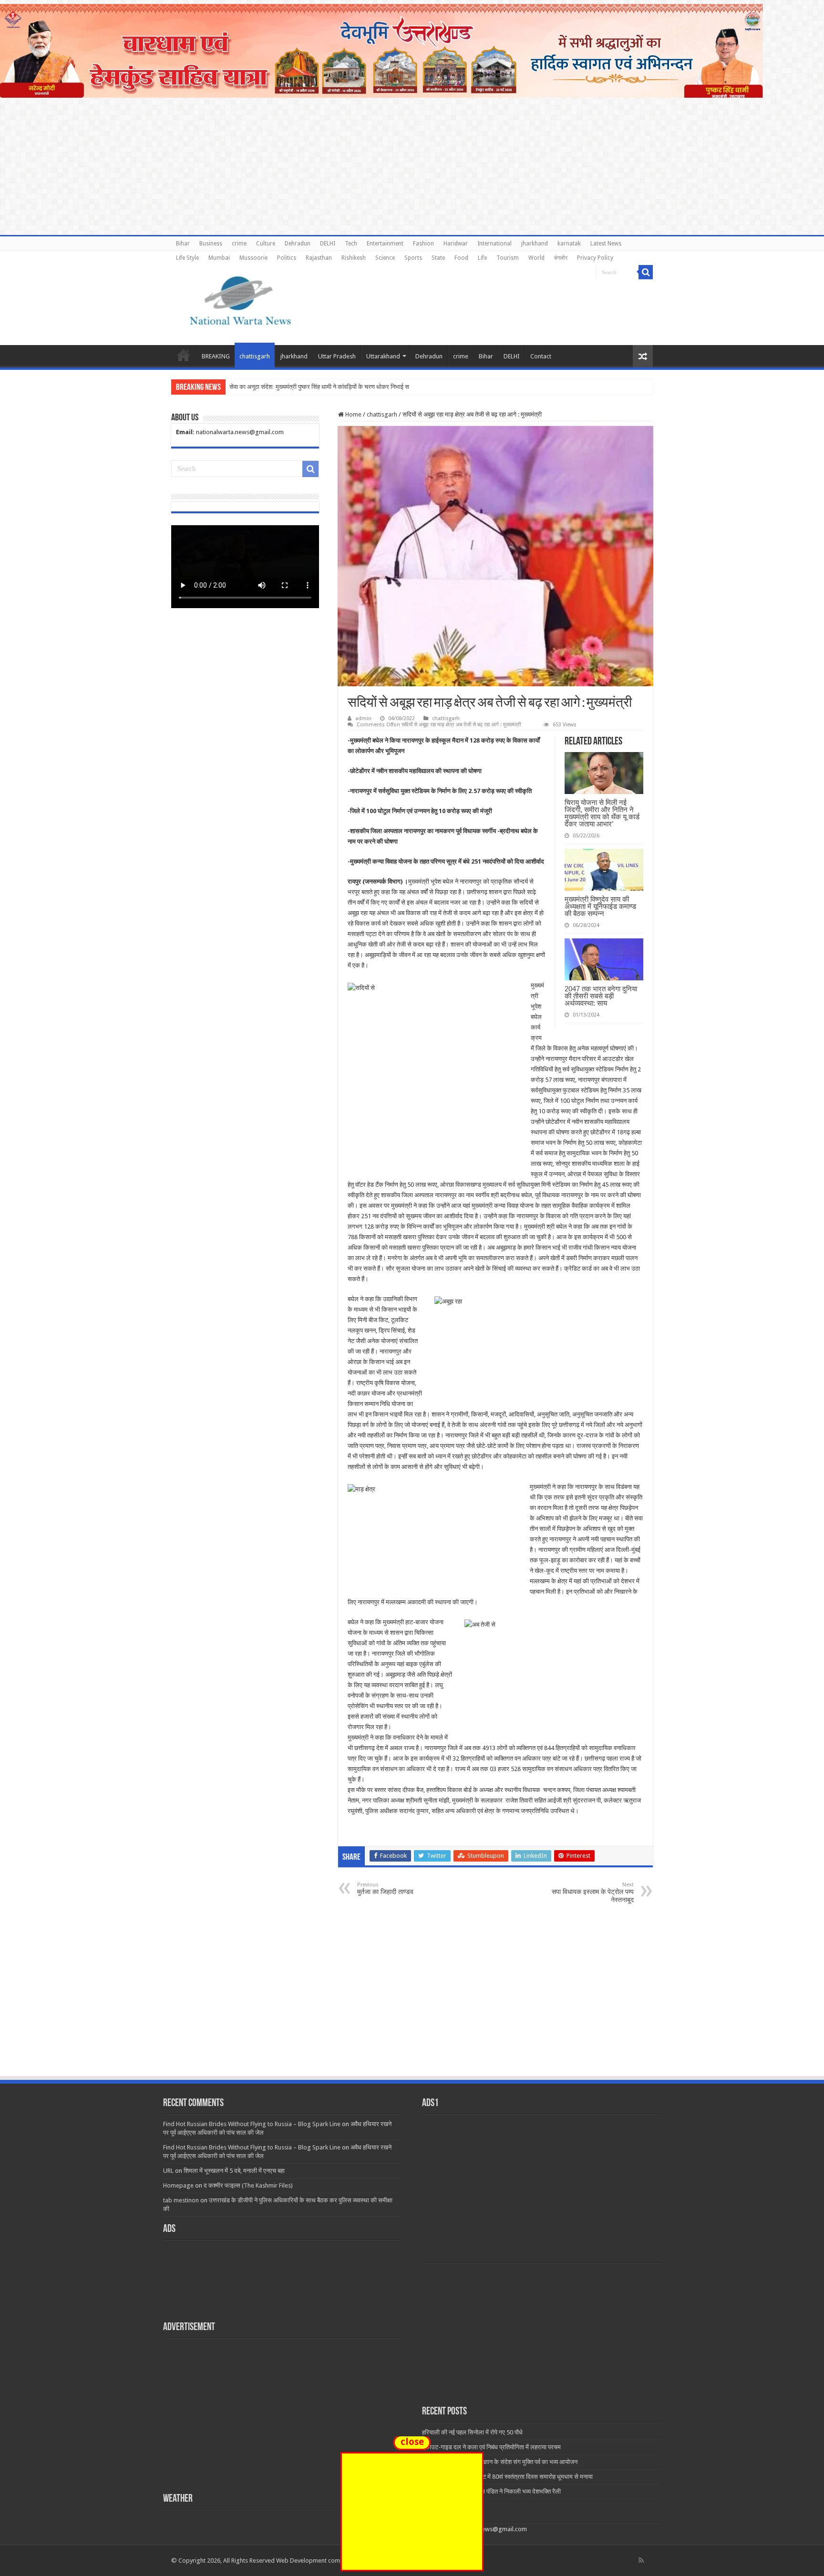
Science (385, 258)
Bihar (183, 244)
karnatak (569, 244)
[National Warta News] (240, 299)
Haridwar (456, 244)
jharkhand (535, 244)
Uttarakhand (383, 356)
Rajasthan (319, 258)
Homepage (178, 2185)
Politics (287, 258)
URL (168, 2171)
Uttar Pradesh (337, 356)
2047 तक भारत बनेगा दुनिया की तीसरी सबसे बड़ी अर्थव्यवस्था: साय (601, 996)
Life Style (187, 258)
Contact (541, 356)
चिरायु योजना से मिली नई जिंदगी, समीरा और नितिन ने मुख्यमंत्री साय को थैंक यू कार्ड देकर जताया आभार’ (602, 813)
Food (461, 258)
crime (239, 244)
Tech (351, 244)
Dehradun (298, 244)
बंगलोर (561, 258)
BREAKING (216, 356)
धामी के (237, 387)
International (494, 244)
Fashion (423, 244)
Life (482, 258)
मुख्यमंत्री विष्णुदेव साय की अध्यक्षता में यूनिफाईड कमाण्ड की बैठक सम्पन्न (600, 906)
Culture (266, 244)
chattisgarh (255, 356)
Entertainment (385, 244)
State (438, 258)
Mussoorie (253, 258)
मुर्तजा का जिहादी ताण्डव (385, 1889)
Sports (413, 258)
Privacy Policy (595, 258)
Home (184, 355)
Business (211, 244)
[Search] (646, 272)
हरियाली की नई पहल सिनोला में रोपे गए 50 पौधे (472, 2432)
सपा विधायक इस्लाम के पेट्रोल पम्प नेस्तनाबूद (593, 1893)
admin (363, 718)
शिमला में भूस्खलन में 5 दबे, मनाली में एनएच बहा (234, 2171)
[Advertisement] (412, 2004)
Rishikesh (354, 258)
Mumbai (219, 258)
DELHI (328, 244)
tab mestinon (181, 2200)
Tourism (508, 258)
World (536, 258)
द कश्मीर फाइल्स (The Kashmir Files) (248, 2185)
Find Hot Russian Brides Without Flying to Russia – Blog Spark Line (252, 2124)
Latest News (606, 244)
